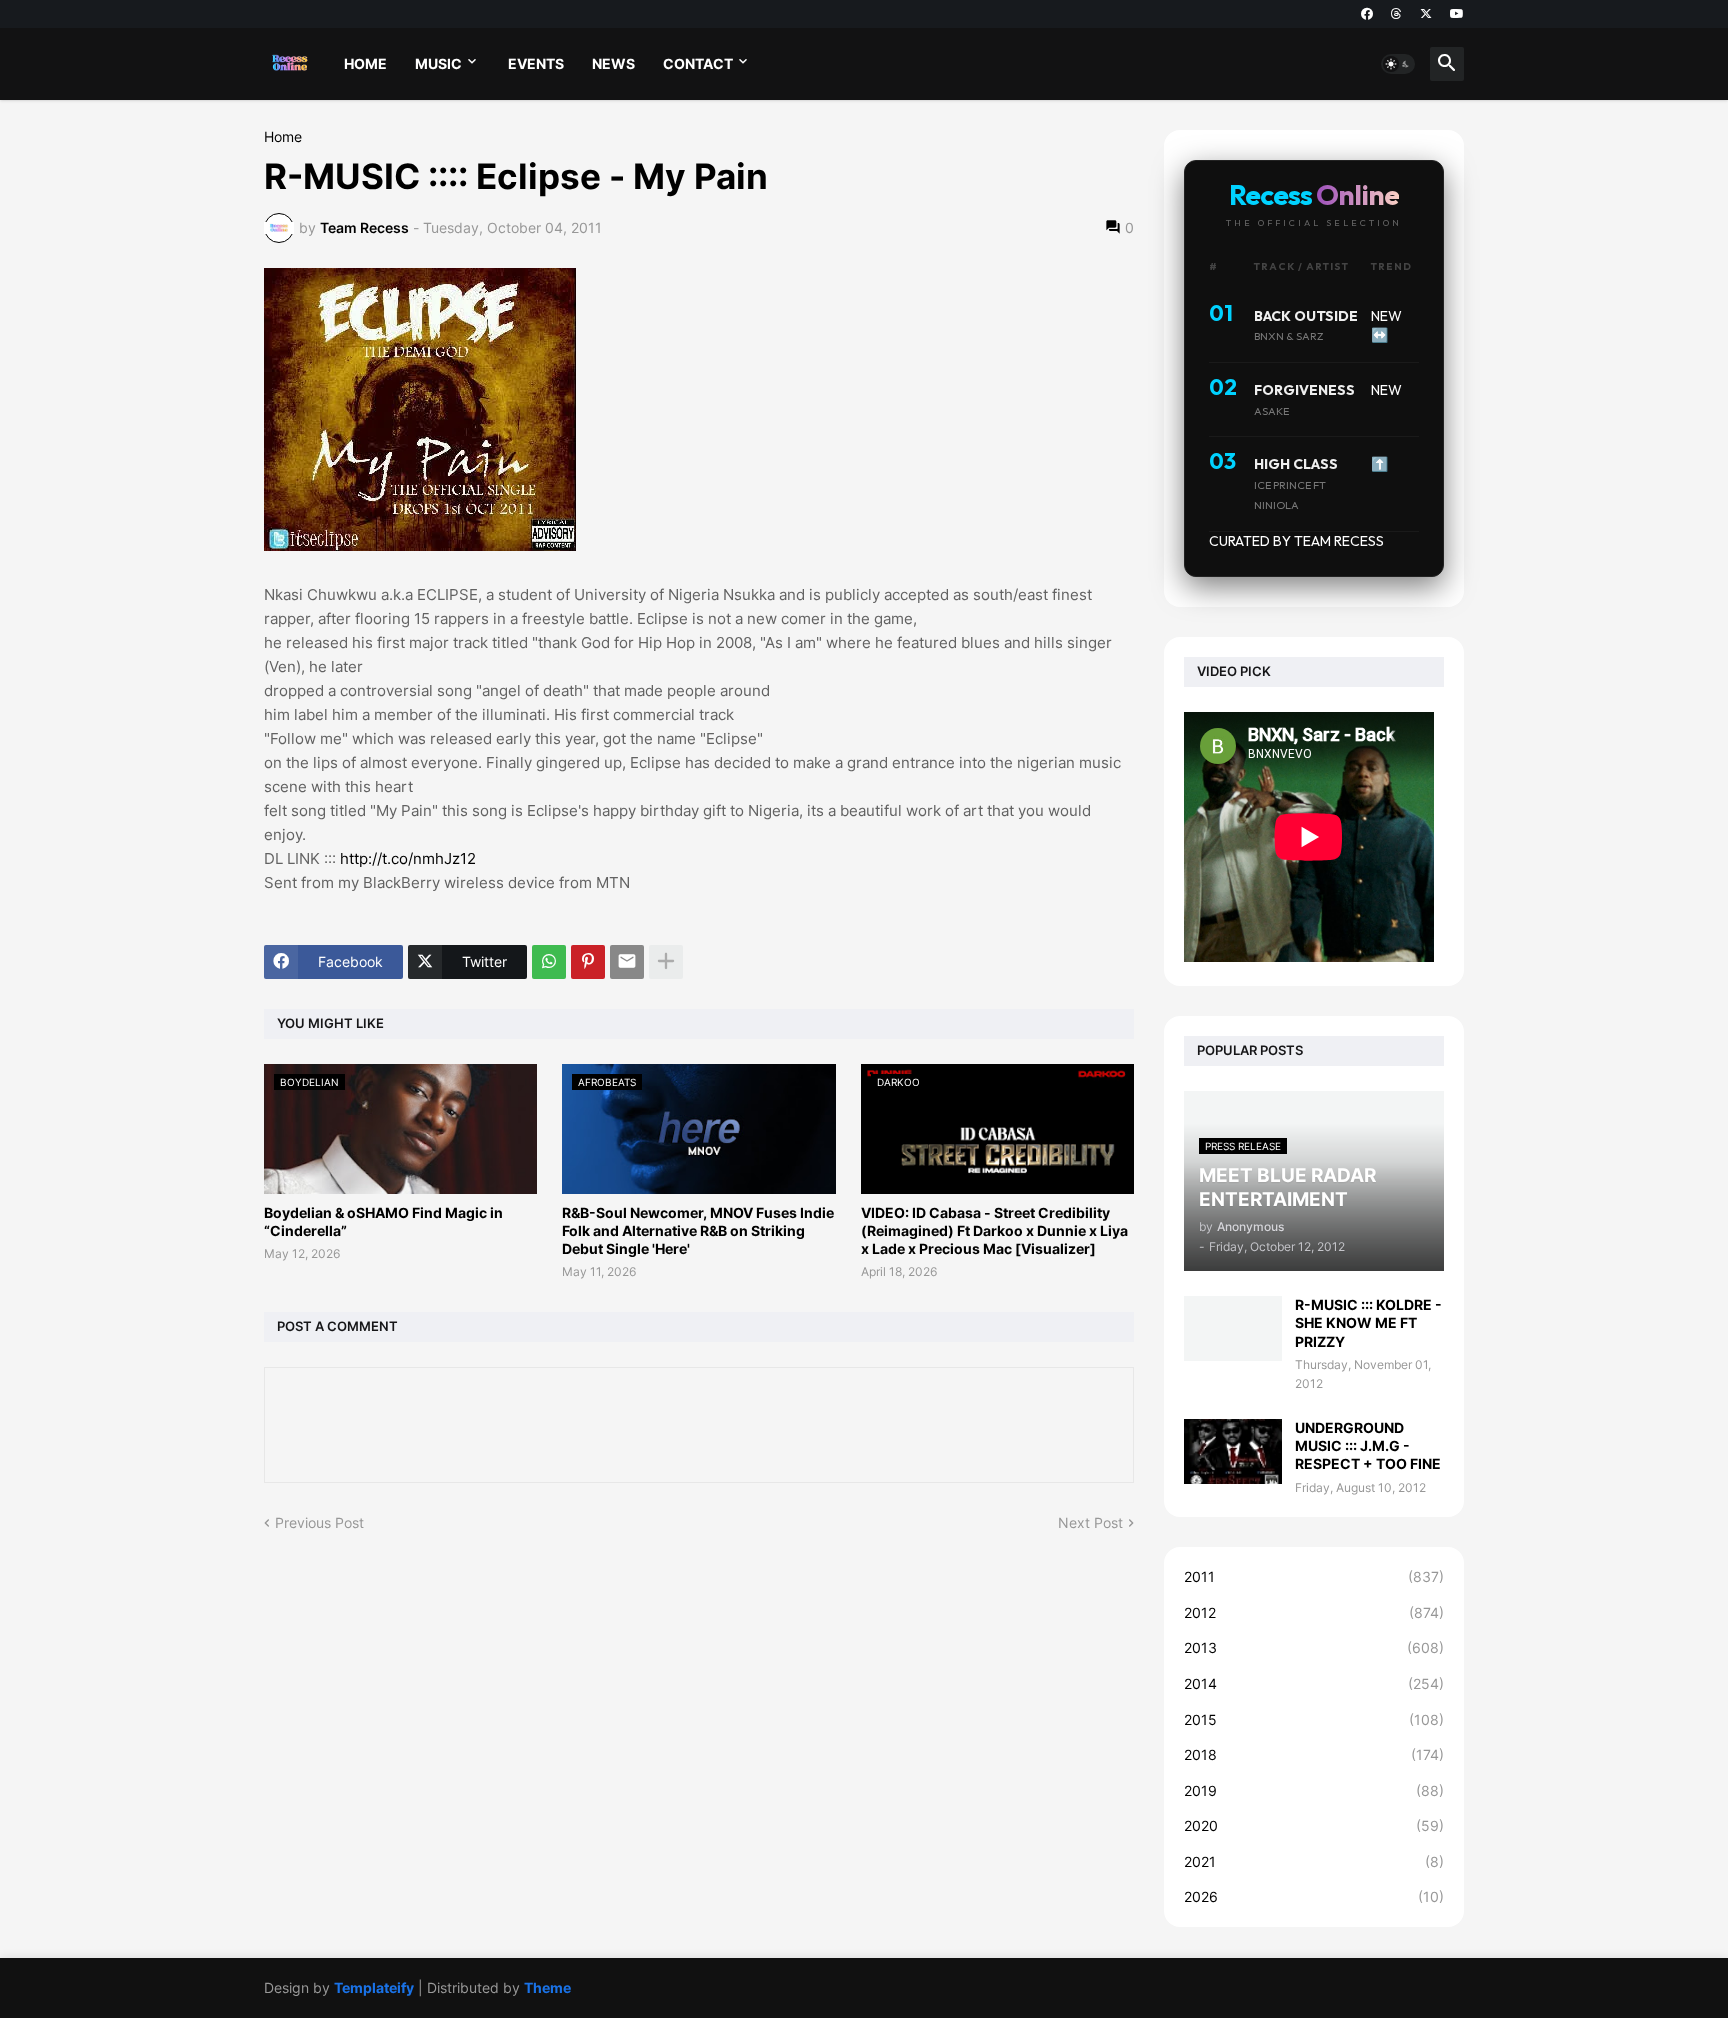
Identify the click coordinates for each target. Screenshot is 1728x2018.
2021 (1314, 1861)
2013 (1314, 1647)
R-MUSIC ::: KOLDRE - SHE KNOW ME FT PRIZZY (1368, 1322)
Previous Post (319, 1522)
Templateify (374, 1987)
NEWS (613, 63)
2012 (1314, 1612)
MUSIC (438, 63)
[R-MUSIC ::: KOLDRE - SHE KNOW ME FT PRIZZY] (1233, 1328)
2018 (1314, 1754)
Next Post (1090, 1522)
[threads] (1396, 14)
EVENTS (536, 63)
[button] (1398, 64)
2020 (1314, 1825)
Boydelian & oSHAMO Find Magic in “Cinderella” (383, 1221)
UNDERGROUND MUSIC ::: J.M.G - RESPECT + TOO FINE (1368, 1445)
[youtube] (1457, 14)
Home (283, 137)
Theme (547, 1987)
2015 (1314, 1719)
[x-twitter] (1426, 14)
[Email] (627, 962)
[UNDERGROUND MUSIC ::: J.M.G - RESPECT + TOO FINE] (1233, 1451)
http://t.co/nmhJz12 (408, 858)
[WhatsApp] (549, 962)
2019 (1314, 1790)
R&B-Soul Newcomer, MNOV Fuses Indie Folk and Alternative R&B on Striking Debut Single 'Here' (698, 1230)
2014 (1314, 1683)
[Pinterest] (588, 962)
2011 (1314, 1576)
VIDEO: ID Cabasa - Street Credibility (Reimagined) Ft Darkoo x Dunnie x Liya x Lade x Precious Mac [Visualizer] (994, 1230)
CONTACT (698, 63)
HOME (365, 63)
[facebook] (1367, 14)
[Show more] (666, 962)
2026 (1314, 1896)
